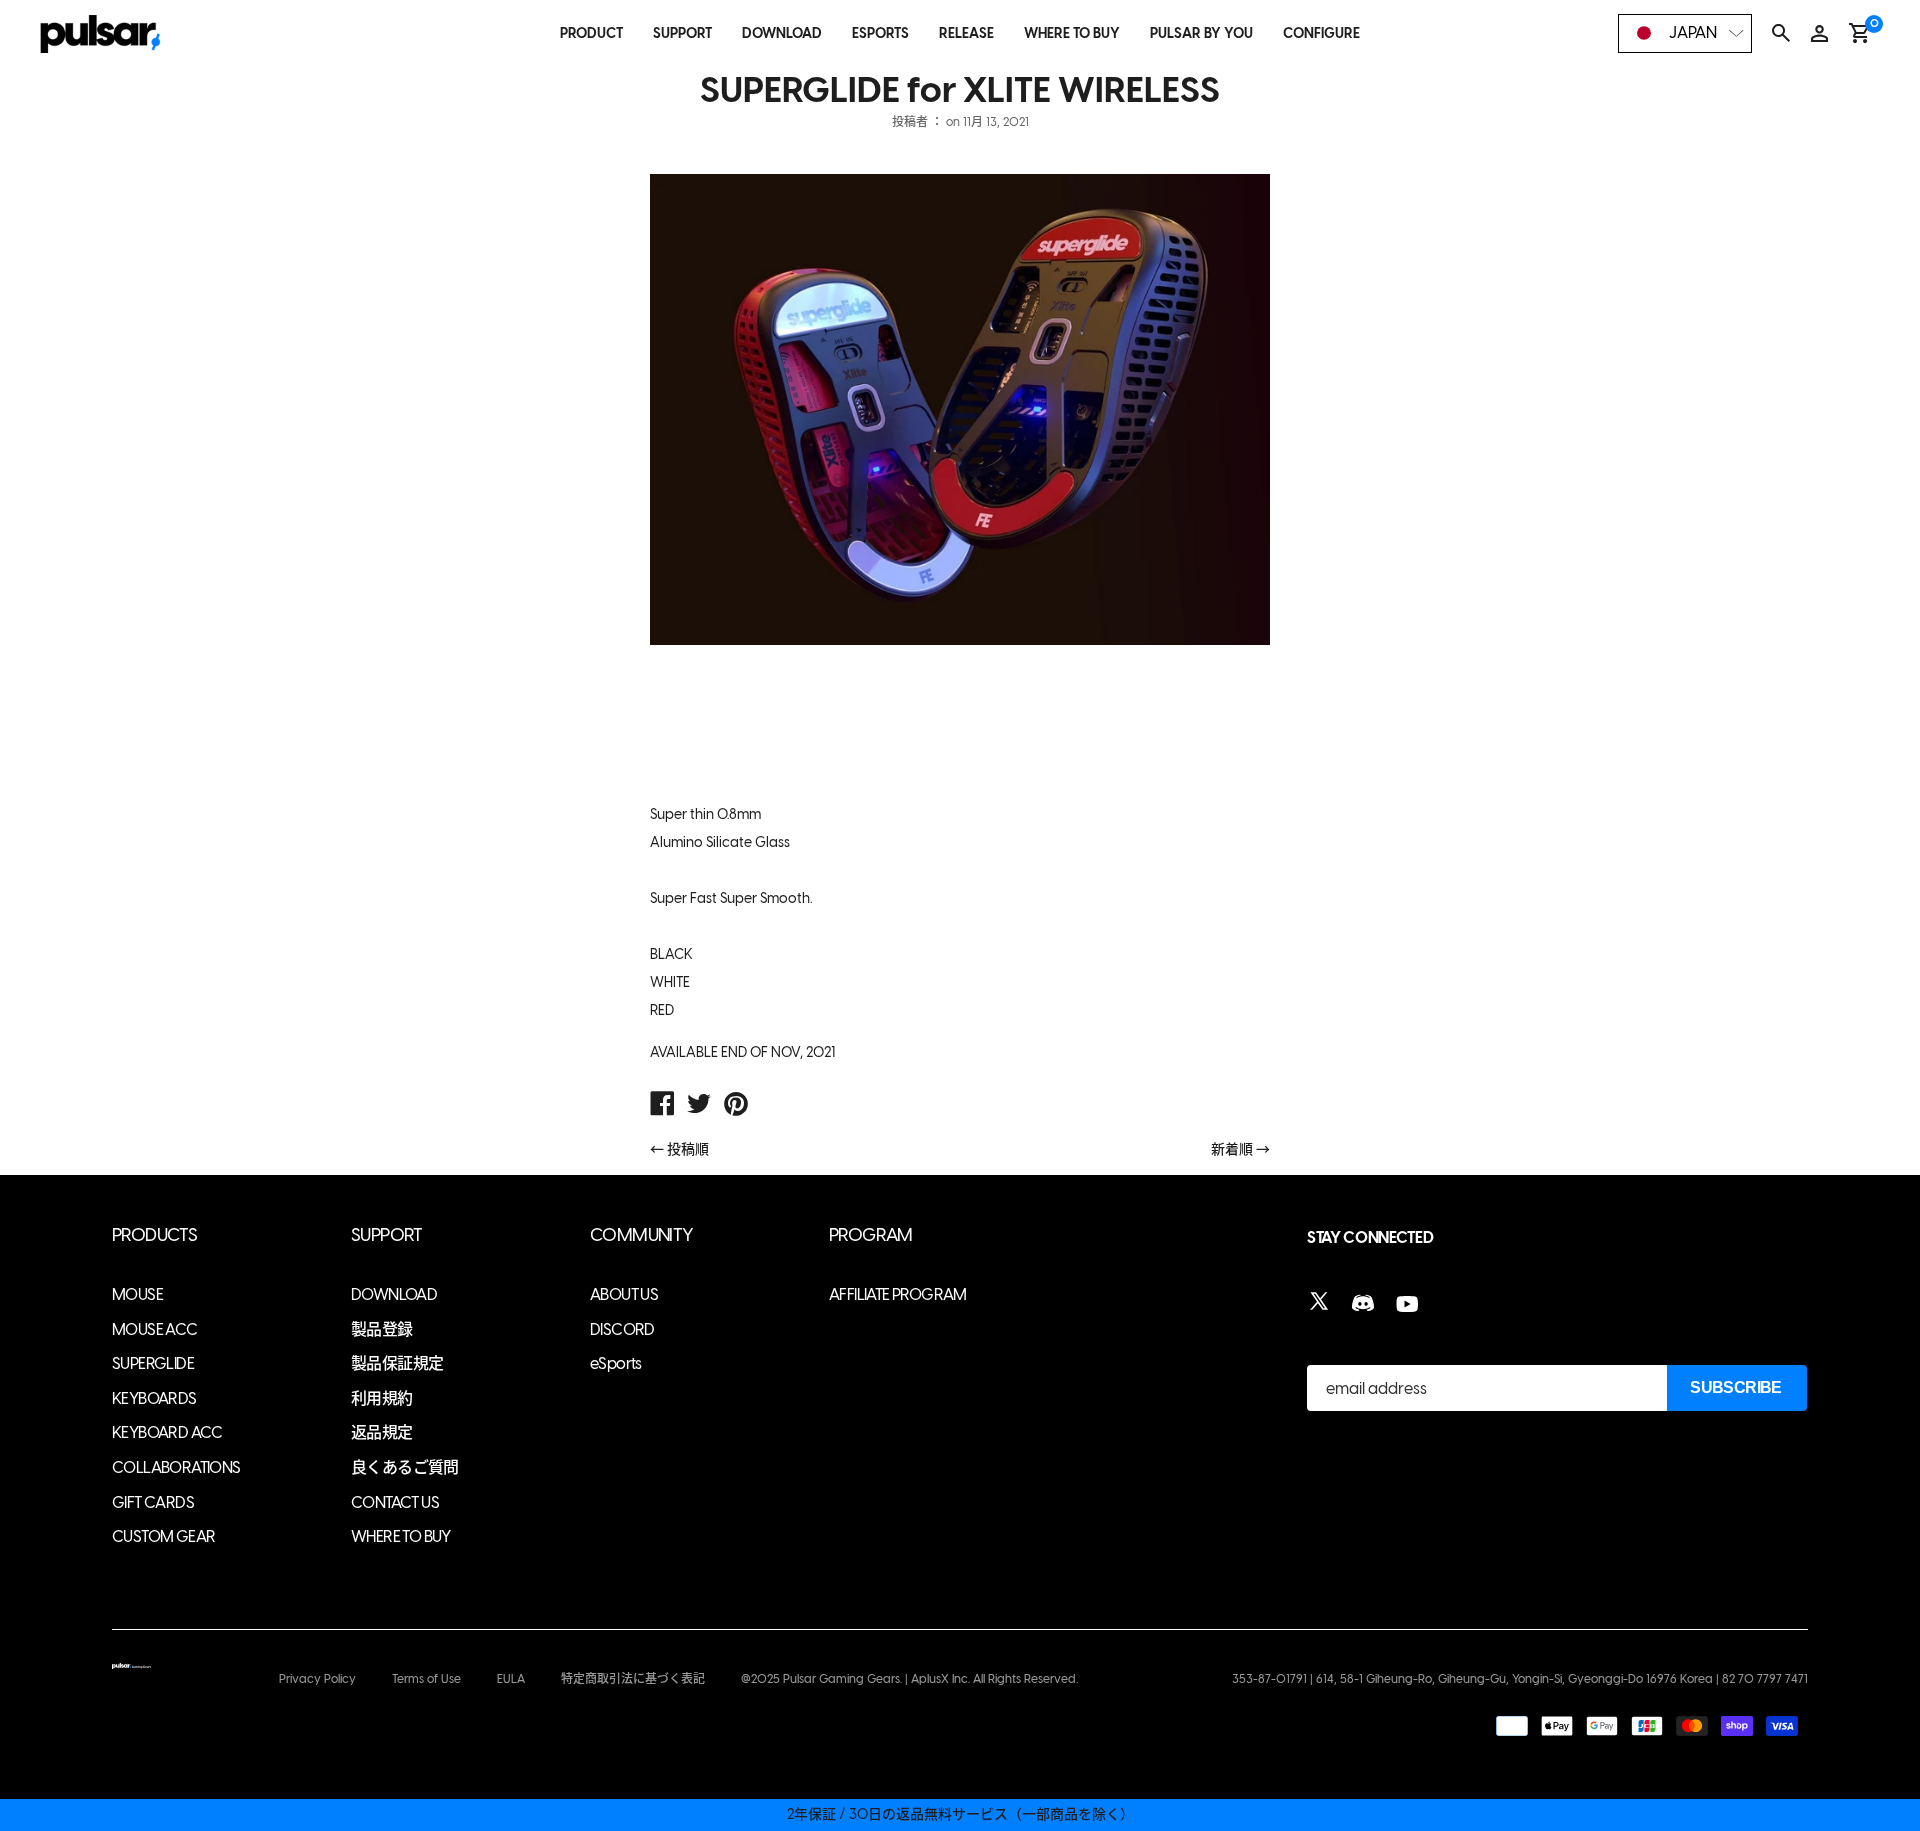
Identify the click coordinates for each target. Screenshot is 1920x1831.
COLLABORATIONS (176, 1467)
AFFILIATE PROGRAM (898, 1294)
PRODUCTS (154, 1235)
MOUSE (137, 1294)
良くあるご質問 (405, 1467)
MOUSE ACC (155, 1329)
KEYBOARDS (154, 1398)
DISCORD (622, 1329)
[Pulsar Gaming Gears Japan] (662, 1106)
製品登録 (382, 1329)
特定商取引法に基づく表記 (633, 1679)
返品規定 (382, 1432)
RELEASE (966, 33)
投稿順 (688, 1149)
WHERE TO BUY (1072, 33)
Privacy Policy (317, 1679)
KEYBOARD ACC (167, 1432)
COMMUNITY (642, 1235)
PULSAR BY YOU (1201, 33)
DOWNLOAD (782, 33)
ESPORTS (880, 33)
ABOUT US (624, 1294)
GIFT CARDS (153, 1502)
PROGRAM (871, 1235)
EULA (511, 1679)
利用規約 (382, 1398)
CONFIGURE (1321, 33)
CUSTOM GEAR (163, 1536)
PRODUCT (591, 33)
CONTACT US (395, 1502)
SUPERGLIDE (153, 1363)
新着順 (1232, 1149)
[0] (1859, 33)
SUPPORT (682, 33)
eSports (616, 1363)
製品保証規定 (397, 1363)
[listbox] (1685, 33)
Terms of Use (426, 1679)
